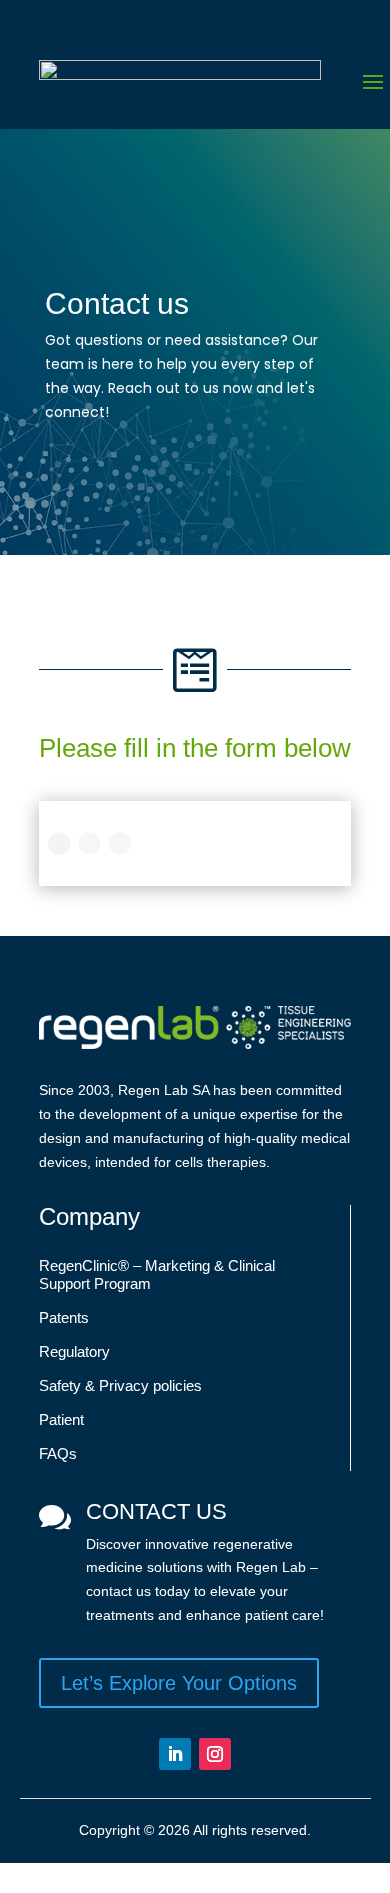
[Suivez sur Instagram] (215, 1754)
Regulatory (74, 1351)
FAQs (58, 1453)
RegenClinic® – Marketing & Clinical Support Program (157, 1274)
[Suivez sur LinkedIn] (175, 1754)
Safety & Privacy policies (120, 1385)
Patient (61, 1419)
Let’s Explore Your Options (179, 1683)
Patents (64, 1317)
